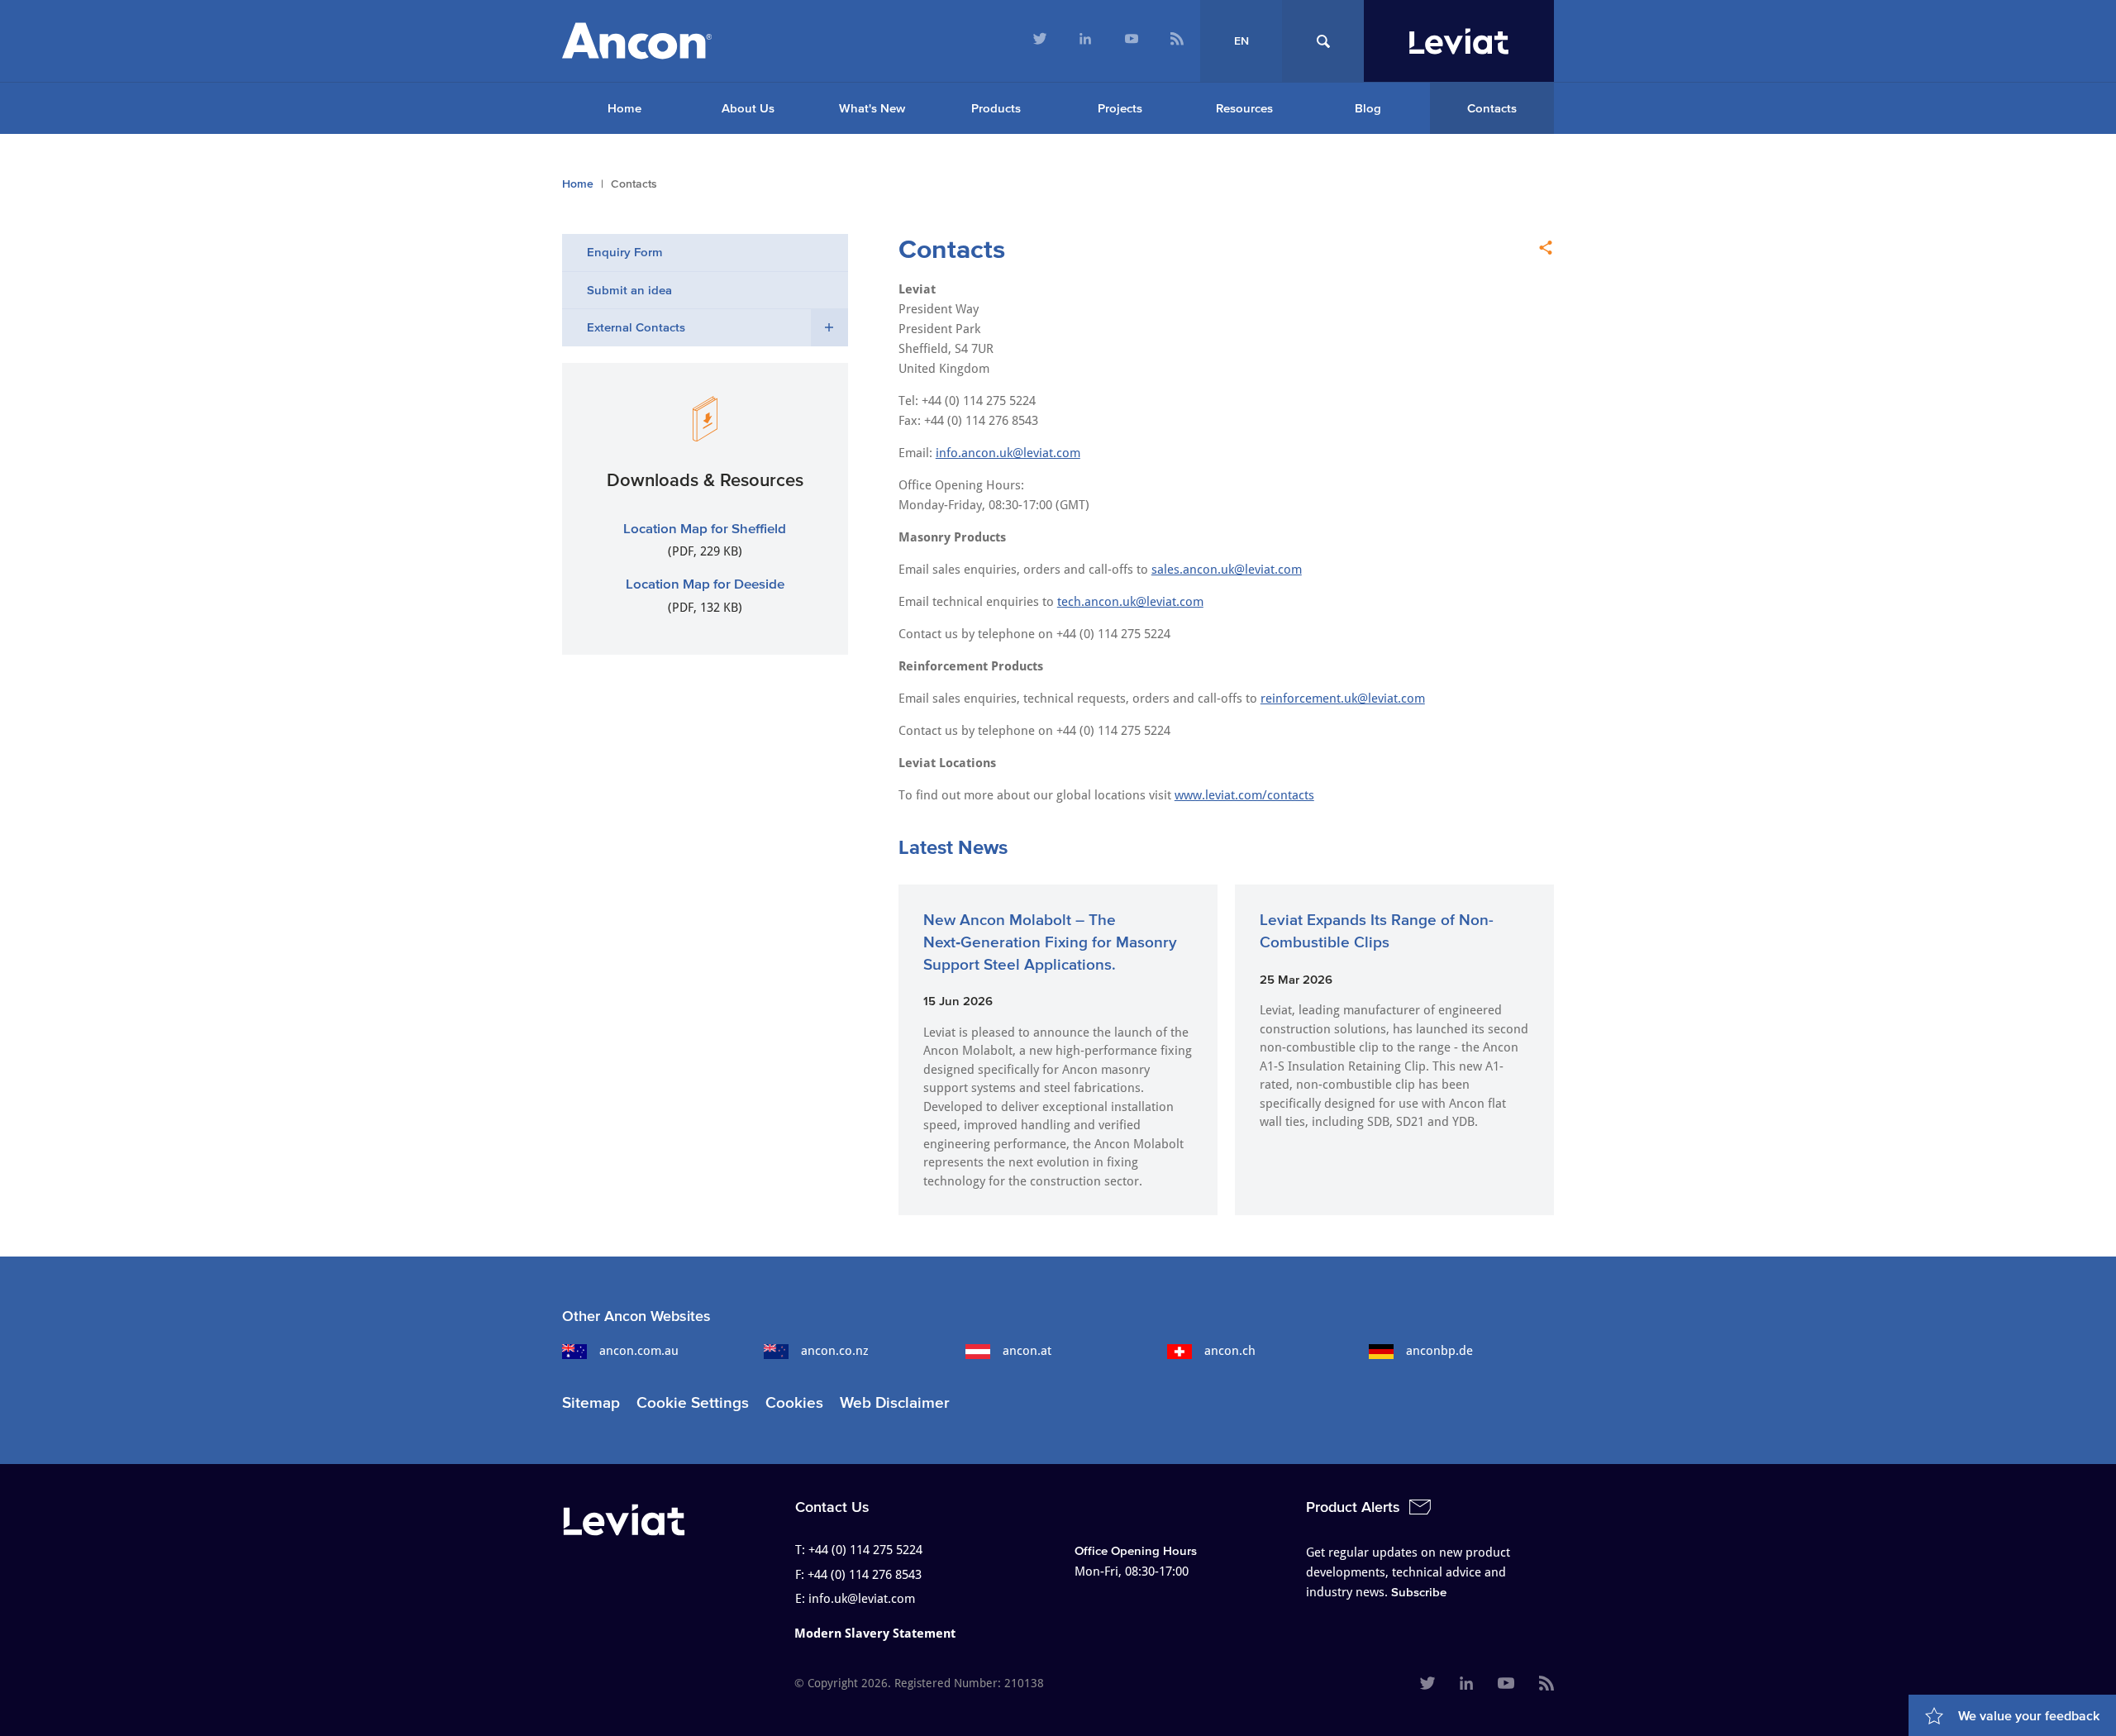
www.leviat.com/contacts (1244, 795)
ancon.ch (1230, 1351)
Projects (1120, 108)
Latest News (953, 847)
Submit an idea (629, 290)
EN (1241, 41)
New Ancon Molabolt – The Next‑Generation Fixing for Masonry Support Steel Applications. (1050, 942)
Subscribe (1419, 1592)
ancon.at (1027, 1351)
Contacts (1492, 108)
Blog (1368, 108)
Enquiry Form (625, 252)
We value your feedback (2029, 1715)
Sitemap (591, 1402)
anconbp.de (1439, 1351)
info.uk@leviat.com (862, 1599)
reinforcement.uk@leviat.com (1343, 699)
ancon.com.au (639, 1351)
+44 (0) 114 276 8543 (865, 1575)
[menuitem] (1040, 41)
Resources (1244, 108)
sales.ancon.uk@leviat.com (1227, 570)
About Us (748, 108)
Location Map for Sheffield (705, 528)
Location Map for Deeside (705, 583)
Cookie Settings (693, 1402)
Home (624, 108)
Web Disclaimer (895, 1402)
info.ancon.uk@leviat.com (1008, 453)
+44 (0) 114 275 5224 (865, 1550)
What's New (872, 108)
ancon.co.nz (835, 1351)
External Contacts (636, 327)
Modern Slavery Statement (875, 1633)
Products (996, 108)
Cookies (794, 1402)
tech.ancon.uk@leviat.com (1130, 602)
